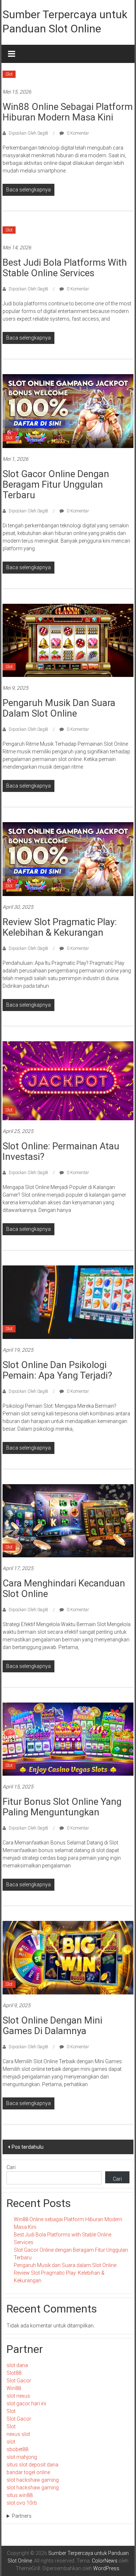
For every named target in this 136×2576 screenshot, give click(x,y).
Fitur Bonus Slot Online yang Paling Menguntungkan (62, 1807)
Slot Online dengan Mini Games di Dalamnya (52, 2026)
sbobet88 (17, 2449)
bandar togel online (28, 2472)
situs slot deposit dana (32, 2465)
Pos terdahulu (28, 2147)
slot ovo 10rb (22, 2503)
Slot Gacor (19, 2381)
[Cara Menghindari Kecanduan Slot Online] (68, 1520)
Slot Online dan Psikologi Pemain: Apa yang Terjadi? (57, 1370)
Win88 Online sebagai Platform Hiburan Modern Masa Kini (68, 112)
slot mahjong (22, 2457)
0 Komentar (77, 133)
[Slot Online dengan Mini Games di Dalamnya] (68, 1957)
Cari (11, 2167)
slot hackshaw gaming (33, 2480)
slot (11, 2442)
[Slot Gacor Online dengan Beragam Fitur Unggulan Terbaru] (68, 411)
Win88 (14, 2388)
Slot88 (14, 2373)
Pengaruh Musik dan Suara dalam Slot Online (59, 708)
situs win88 (20, 2495)
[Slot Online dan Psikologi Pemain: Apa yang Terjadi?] (68, 1302)
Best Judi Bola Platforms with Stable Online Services (65, 268)
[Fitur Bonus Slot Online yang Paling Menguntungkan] (68, 1739)
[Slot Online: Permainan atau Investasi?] (68, 1080)
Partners (22, 2516)
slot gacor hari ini (26, 2403)
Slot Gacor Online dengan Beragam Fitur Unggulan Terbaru (56, 484)
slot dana (17, 2365)
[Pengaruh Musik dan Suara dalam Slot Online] (68, 640)
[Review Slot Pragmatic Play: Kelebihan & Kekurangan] (68, 859)
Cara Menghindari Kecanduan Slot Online (64, 1588)
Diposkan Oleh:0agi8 (28, 133)
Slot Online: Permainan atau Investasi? (61, 1151)
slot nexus (18, 2396)
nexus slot (18, 2434)
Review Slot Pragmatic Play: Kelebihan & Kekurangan (60, 927)
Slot (9, 74)
